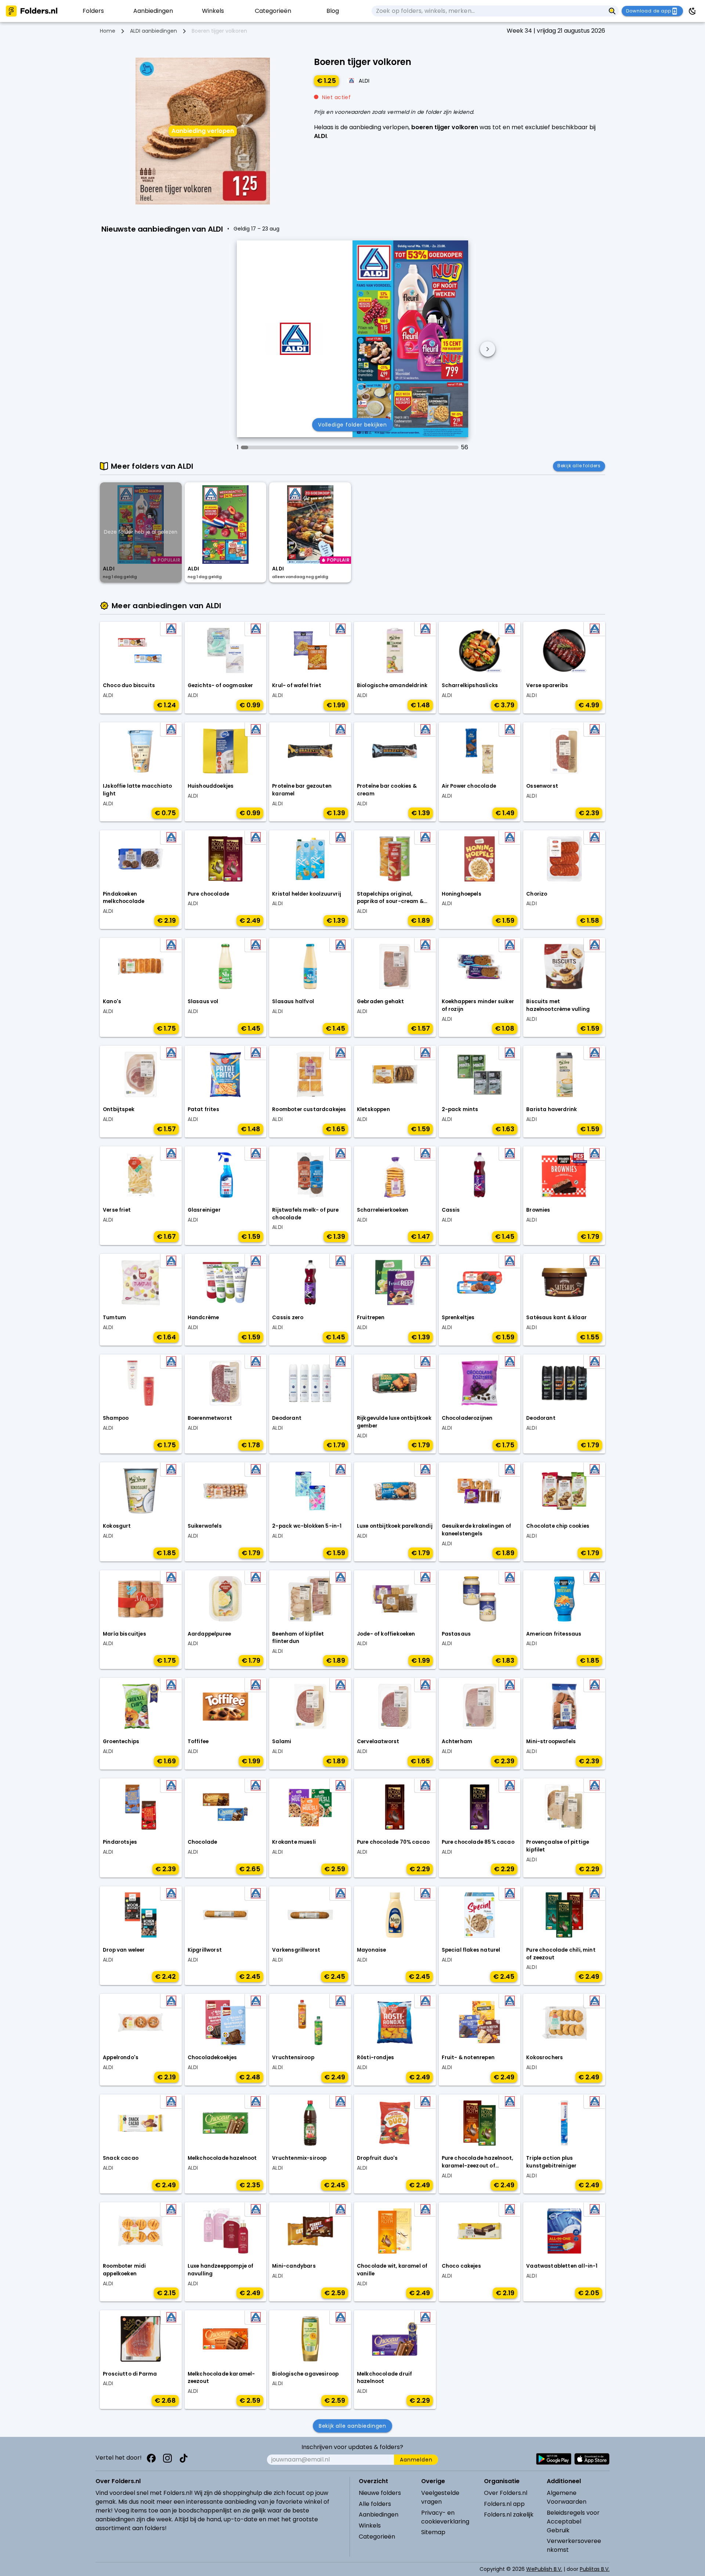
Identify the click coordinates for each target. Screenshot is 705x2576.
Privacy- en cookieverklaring (445, 2517)
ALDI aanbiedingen (153, 31)
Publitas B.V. (595, 2569)
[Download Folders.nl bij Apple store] (592, 2459)
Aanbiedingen (379, 2515)
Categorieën (377, 2537)
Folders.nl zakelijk (509, 2515)
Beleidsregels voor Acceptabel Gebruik (573, 2521)
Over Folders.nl (506, 2493)
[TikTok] (184, 2458)
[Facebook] (151, 2458)
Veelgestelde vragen (440, 2497)
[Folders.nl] (32, 11)
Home (108, 31)
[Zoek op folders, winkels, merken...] (612, 11)
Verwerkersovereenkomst (574, 2545)
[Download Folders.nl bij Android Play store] (554, 2459)
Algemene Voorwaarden (567, 2497)
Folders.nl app (504, 2504)
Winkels (370, 2526)
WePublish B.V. (544, 2569)
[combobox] (489, 11)
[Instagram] (167, 2458)
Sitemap (433, 2532)
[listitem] (93, 11)
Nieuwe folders (380, 2493)
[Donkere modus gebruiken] (693, 11)
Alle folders (375, 2504)
